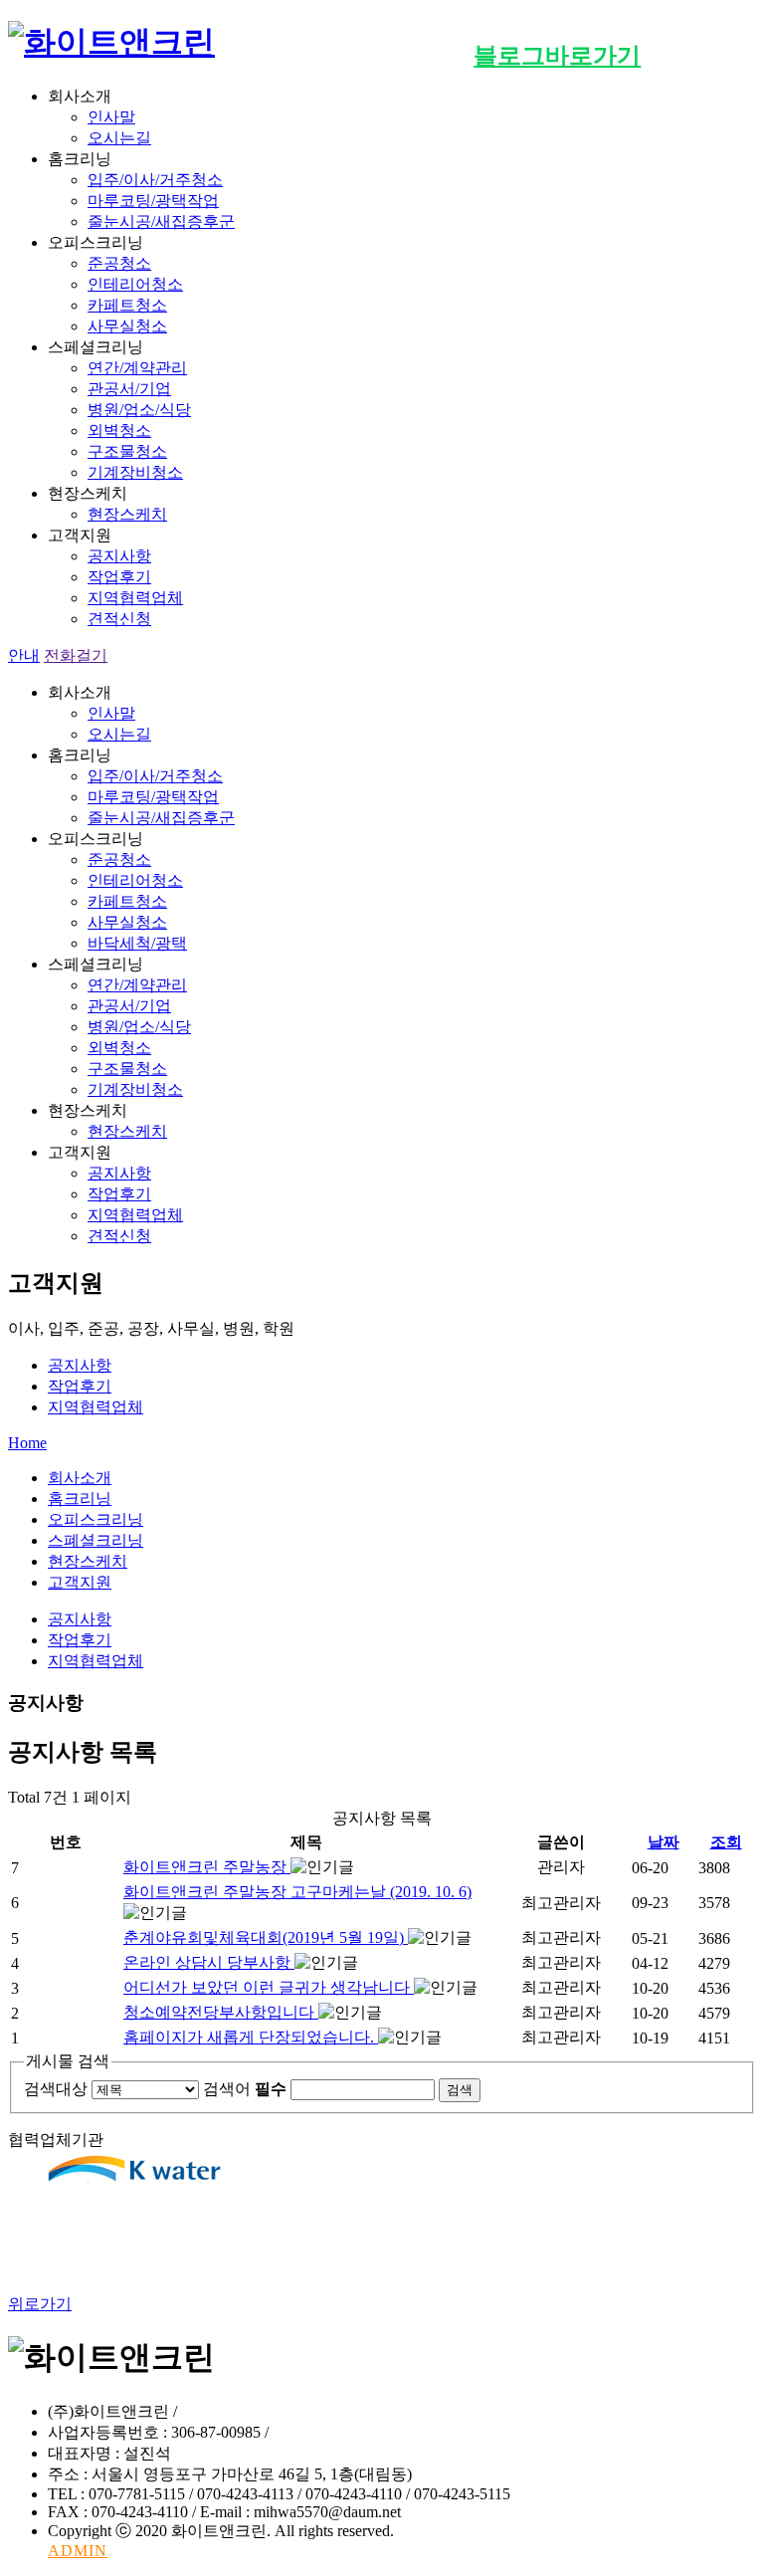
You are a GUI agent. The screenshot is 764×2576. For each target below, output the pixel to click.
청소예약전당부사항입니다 (221, 2012)
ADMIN (78, 2551)
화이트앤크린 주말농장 (207, 1867)
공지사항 (119, 556)
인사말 (111, 117)
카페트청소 (127, 305)
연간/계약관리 (137, 368)
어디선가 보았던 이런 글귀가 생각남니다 (269, 1987)
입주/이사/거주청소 (155, 180)
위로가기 (40, 2304)
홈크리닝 (80, 1499)
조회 (726, 1842)
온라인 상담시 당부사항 (209, 1962)
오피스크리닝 (95, 1519)
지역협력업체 (135, 598)
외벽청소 (119, 430)
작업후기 (119, 577)
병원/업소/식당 (139, 410)
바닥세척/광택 (137, 943)
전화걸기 (76, 655)
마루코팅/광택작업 (153, 201)
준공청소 (119, 263)
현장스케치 (127, 514)
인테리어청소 (135, 284)
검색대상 (56, 2089)
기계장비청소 (135, 472)
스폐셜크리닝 (95, 1540)
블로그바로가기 (557, 56)
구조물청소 (127, 451)
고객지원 (80, 1582)
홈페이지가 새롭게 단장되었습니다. (251, 2037)
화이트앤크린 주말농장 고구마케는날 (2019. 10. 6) (297, 1892)
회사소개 (80, 1478)
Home (27, 1443)
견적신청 (119, 619)
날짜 (664, 1842)
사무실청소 (127, 326)
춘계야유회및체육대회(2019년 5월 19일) (266, 1937)
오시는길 (119, 138)
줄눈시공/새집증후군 (161, 221)
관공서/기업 (129, 389)
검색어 (245, 2089)
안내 (24, 655)
